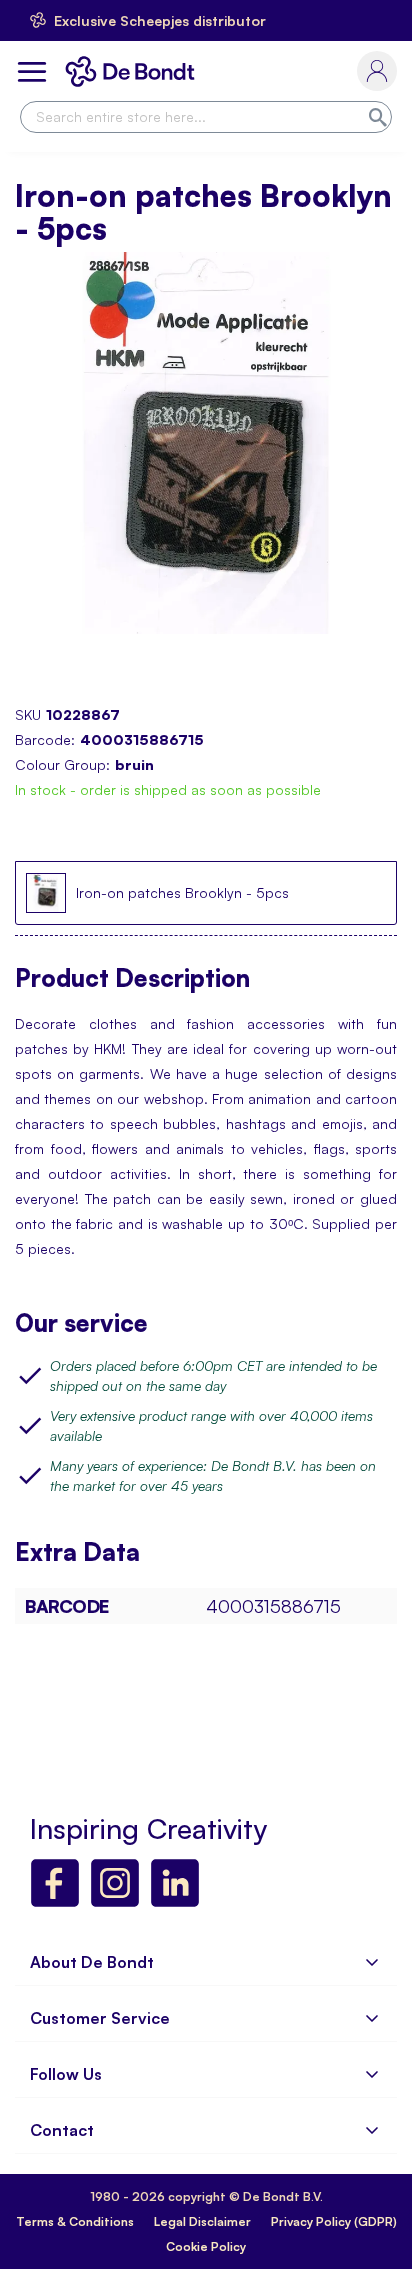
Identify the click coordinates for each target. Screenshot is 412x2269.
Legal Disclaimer (202, 2221)
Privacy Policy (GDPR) (334, 2221)
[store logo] (134, 71)
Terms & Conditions (75, 2221)
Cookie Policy (206, 2246)
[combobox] (206, 117)
